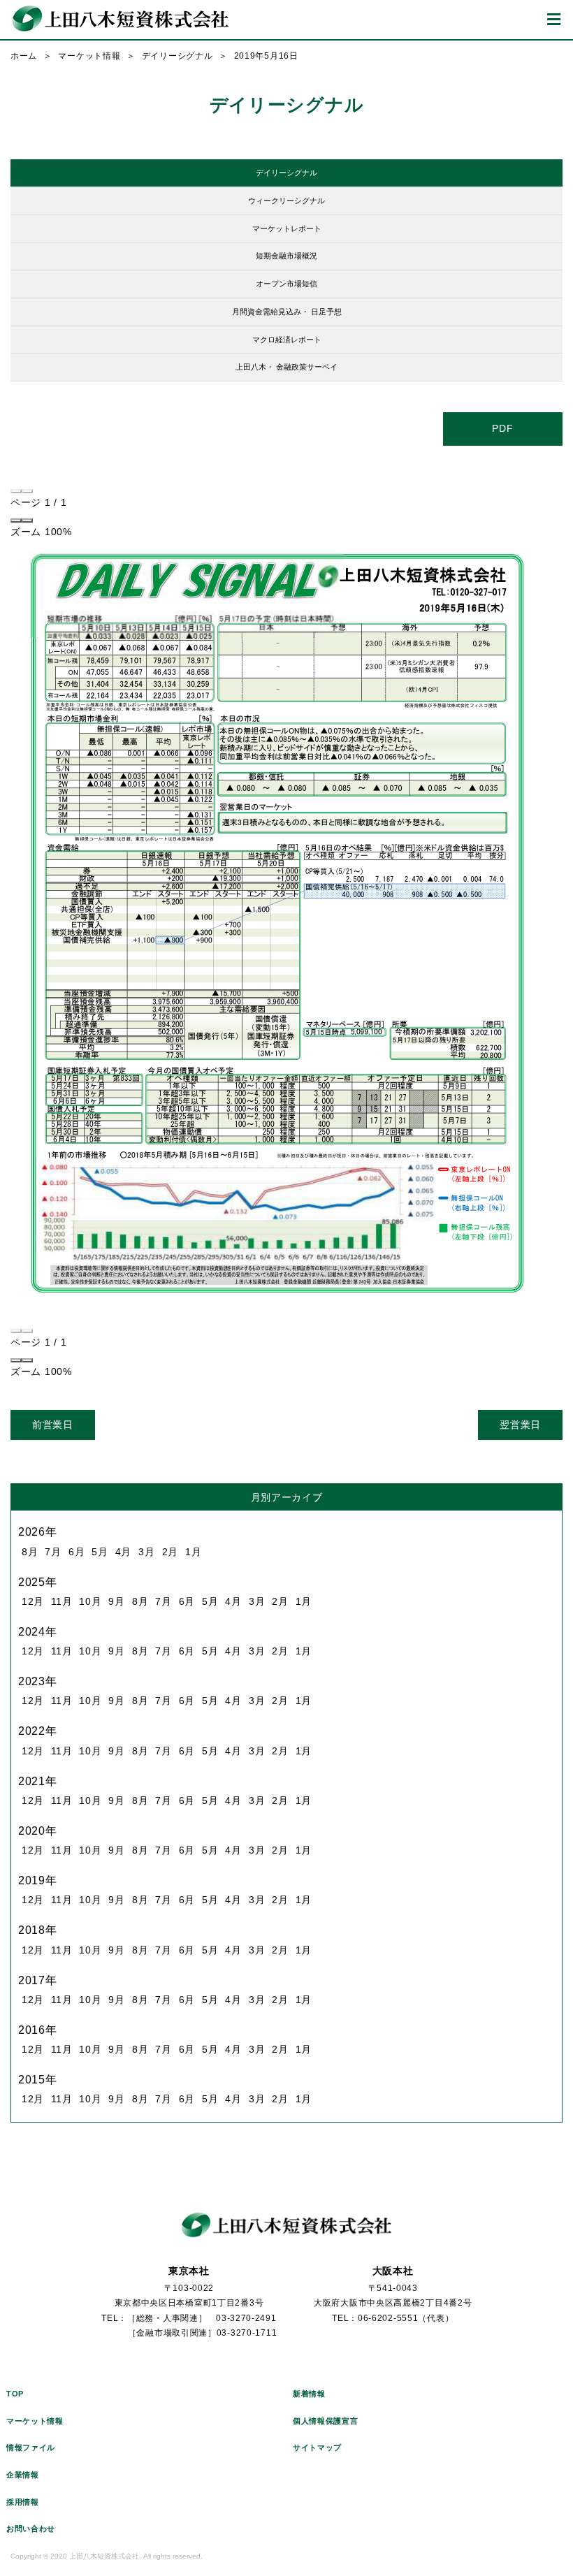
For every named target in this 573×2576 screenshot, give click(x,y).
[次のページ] (27, 491)
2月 (170, 1552)
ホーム (24, 56)
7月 (53, 1552)
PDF (502, 428)
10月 (90, 1601)
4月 (123, 1552)
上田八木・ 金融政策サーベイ (286, 367)
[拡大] (27, 521)
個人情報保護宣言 (326, 2421)
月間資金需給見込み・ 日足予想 (287, 312)
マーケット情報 (89, 56)
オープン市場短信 (286, 284)
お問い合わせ (31, 2528)
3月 (146, 1552)
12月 (33, 1601)
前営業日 (53, 1425)
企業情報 (23, 2475)
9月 (116, 1601)
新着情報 (309, 2394)
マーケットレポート (287, 228)
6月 (77, 1552)
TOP (15, 2394)
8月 (30, 1552)
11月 (61, 1601)
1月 (193, 1552)
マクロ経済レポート (287, 340)
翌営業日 (520, 1425)
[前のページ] (16, 491)
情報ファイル (31, 2447)
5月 (100, 1552)
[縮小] (16, 521)
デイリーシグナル (177, 56)
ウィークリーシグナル (286, 201)
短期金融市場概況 (286, 256)
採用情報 (23, 2502)
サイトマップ (317, 2447)
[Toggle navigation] (554, 20)
